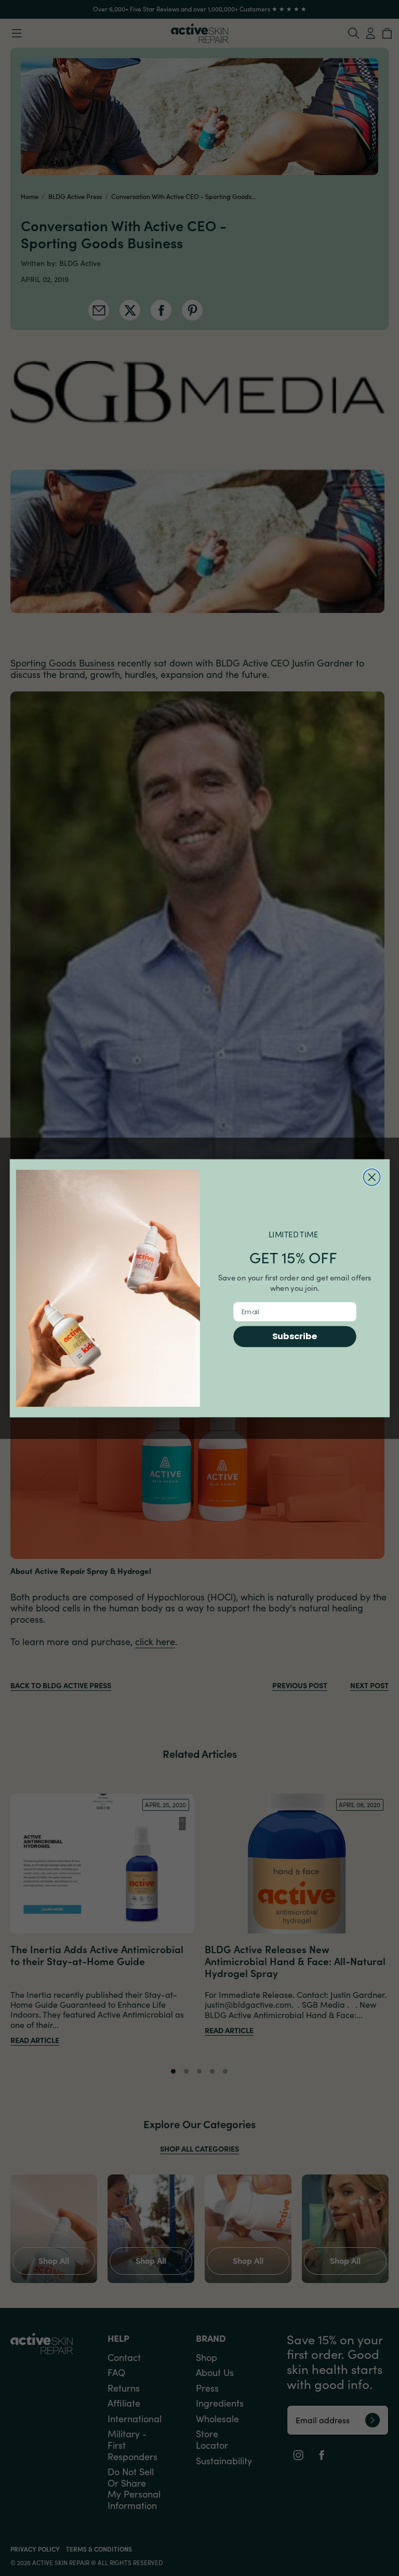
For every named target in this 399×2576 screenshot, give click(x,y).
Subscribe (294, 1336)
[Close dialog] (371, 1177)
